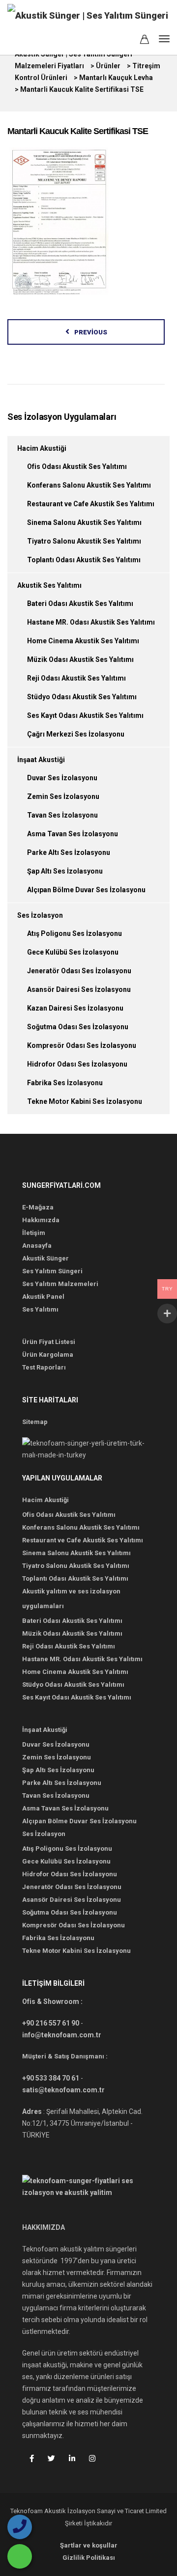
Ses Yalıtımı (40, 1309)
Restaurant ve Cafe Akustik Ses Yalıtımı (91, 504)
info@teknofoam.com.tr (62, 2035)
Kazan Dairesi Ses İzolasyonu (75, 1008)
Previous (91, 332)
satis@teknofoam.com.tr (63, 2090)
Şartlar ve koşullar (89, 2545)
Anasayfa (37, 1246)
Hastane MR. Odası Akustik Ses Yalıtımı (91, 622)
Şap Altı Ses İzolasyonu (65, 871)
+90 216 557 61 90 (51, 2023)
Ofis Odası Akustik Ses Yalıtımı (77, 466)
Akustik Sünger (45, 1258)
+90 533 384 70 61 (51, 2078)
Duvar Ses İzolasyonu (62, 778)
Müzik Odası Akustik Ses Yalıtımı (80, 659)
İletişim (34, 1233)
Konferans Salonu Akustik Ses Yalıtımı (89, 485)
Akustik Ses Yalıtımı (49, 585)
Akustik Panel (43, 1297)
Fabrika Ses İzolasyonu (65, 1083)
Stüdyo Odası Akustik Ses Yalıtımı (82, 697)
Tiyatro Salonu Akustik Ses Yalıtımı (84, 541)
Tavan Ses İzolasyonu (62, 815)
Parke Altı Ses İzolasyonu (69, 852)
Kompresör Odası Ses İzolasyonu (82, 1045)
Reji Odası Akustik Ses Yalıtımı (76, 678)
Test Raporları (44, 1367)
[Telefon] (20, 2527)
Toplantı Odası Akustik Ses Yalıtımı (84, 560)
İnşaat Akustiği (41, 760)
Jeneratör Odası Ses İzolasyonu (79, 971)
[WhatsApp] (20, 2556)
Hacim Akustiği (42, 448)
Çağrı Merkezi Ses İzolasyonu (76, 734)
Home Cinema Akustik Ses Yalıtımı (83, 641)
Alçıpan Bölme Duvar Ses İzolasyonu (86, 890)
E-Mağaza (38, 1207)
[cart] (145, 41)
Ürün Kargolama (48, 1355)
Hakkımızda (41, 1220)
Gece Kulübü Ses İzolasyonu (73, 952)
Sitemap (35, 1422)
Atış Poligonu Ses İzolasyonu (74, 933)
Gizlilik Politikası (89, 2558)
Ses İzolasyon (40, 915)
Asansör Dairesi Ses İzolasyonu (79, 989)
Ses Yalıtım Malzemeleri (60, 1284)
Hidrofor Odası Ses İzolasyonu (77, 1064)
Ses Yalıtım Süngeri (52, 1271)
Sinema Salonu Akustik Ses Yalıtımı (84, 522)
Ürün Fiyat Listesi (49, 1342)
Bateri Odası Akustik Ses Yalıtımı (80, 603)
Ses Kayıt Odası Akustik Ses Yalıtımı (85, 715)
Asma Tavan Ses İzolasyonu (73, 834)
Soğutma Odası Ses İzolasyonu (78, 1027)
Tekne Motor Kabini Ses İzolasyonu (85, 1101)
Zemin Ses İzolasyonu (63, 796)
